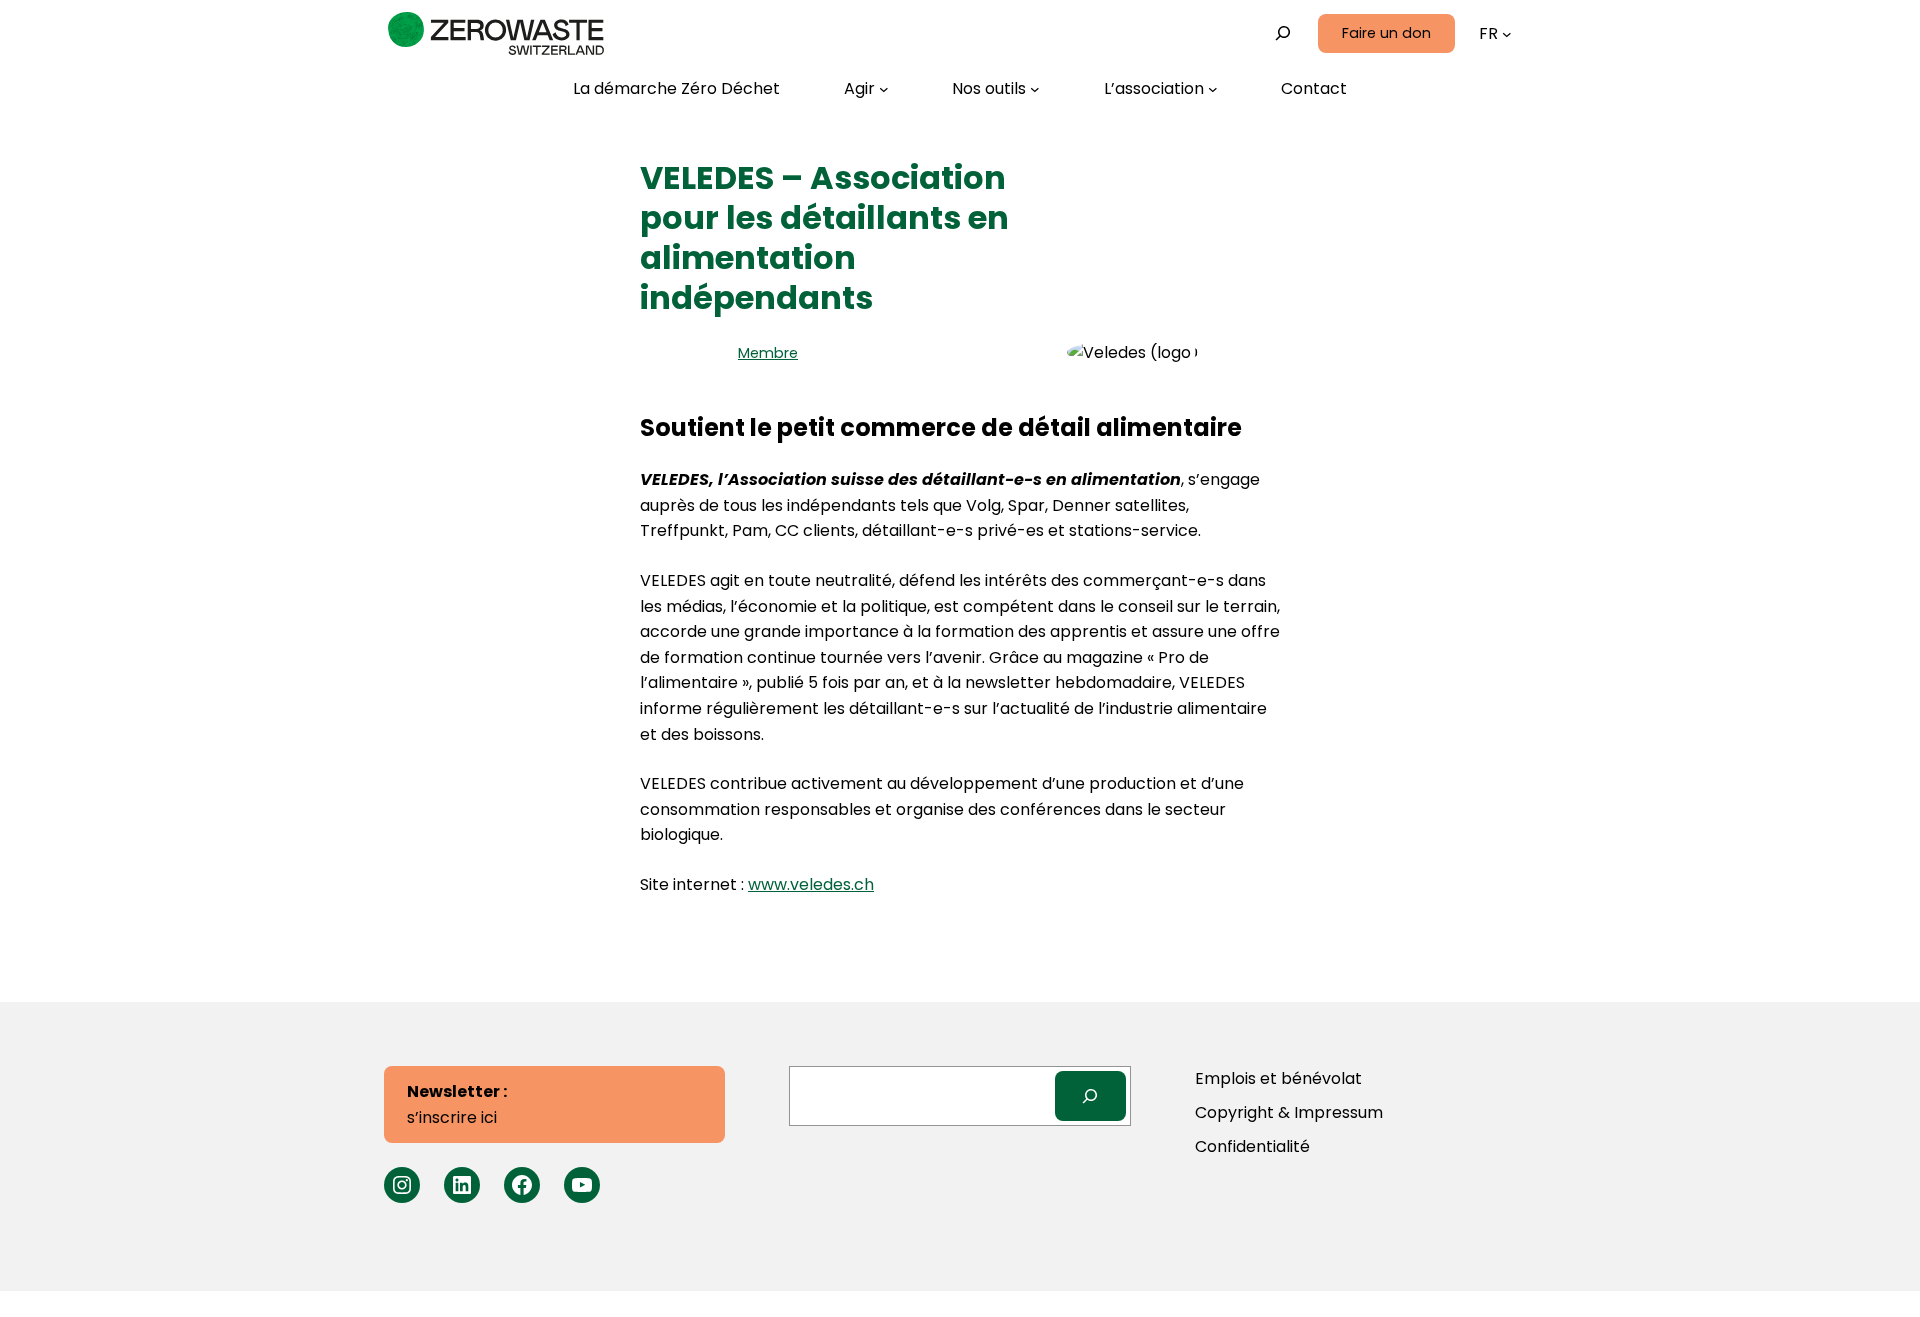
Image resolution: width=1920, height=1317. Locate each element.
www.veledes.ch (811, 884)
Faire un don (1386, 33)
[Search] (1090, 1095)
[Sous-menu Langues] (1507, 34)
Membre (768, 353)
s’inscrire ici (457, 1104)
